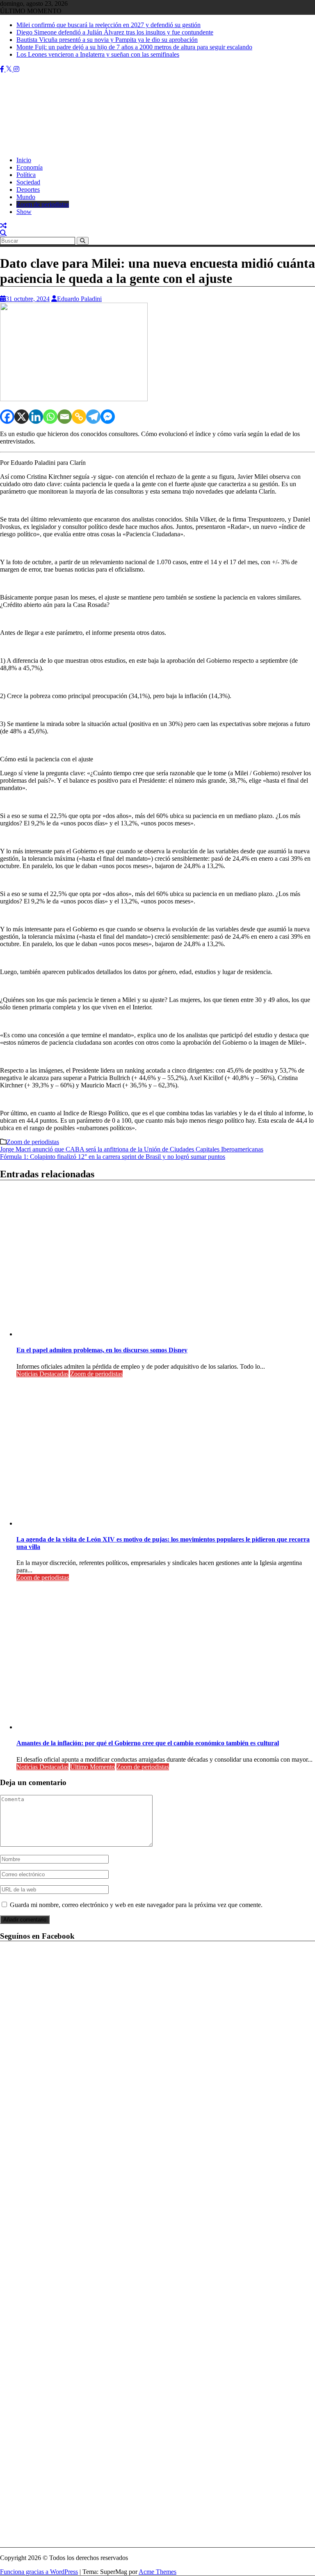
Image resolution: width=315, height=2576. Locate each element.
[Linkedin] (36, 417)
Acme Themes (157, 2572)
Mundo (26, 197)
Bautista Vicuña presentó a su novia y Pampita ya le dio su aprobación (107, 40)
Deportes (28, 190)
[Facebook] (7, 417)
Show (24, 212)
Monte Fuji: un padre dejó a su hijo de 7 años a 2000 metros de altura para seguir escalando (134, 47)
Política (26, 175)
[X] (22, 417)
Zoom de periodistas (43, 204)
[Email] (65, 417)
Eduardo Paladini (79, 299)
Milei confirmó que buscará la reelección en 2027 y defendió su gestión (108, 25)
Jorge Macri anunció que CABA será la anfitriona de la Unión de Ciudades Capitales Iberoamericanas (132, 1149)
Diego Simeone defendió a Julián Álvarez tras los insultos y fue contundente (115, 32)
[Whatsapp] (50, 417)
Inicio (24, 160)
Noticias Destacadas (42, 1374)
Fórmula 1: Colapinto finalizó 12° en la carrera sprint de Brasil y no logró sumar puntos (113, 1157)
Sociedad (28, 182)
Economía (30, 167)
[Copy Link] (79, 417)
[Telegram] (93, 417)
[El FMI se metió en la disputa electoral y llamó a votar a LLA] (3, 226)
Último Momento (92, 1767)
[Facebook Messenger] (108, 417)
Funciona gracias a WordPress (39, 2572)
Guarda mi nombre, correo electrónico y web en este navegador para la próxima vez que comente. (136, 1905)
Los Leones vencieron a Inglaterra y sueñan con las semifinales (98, 54)
